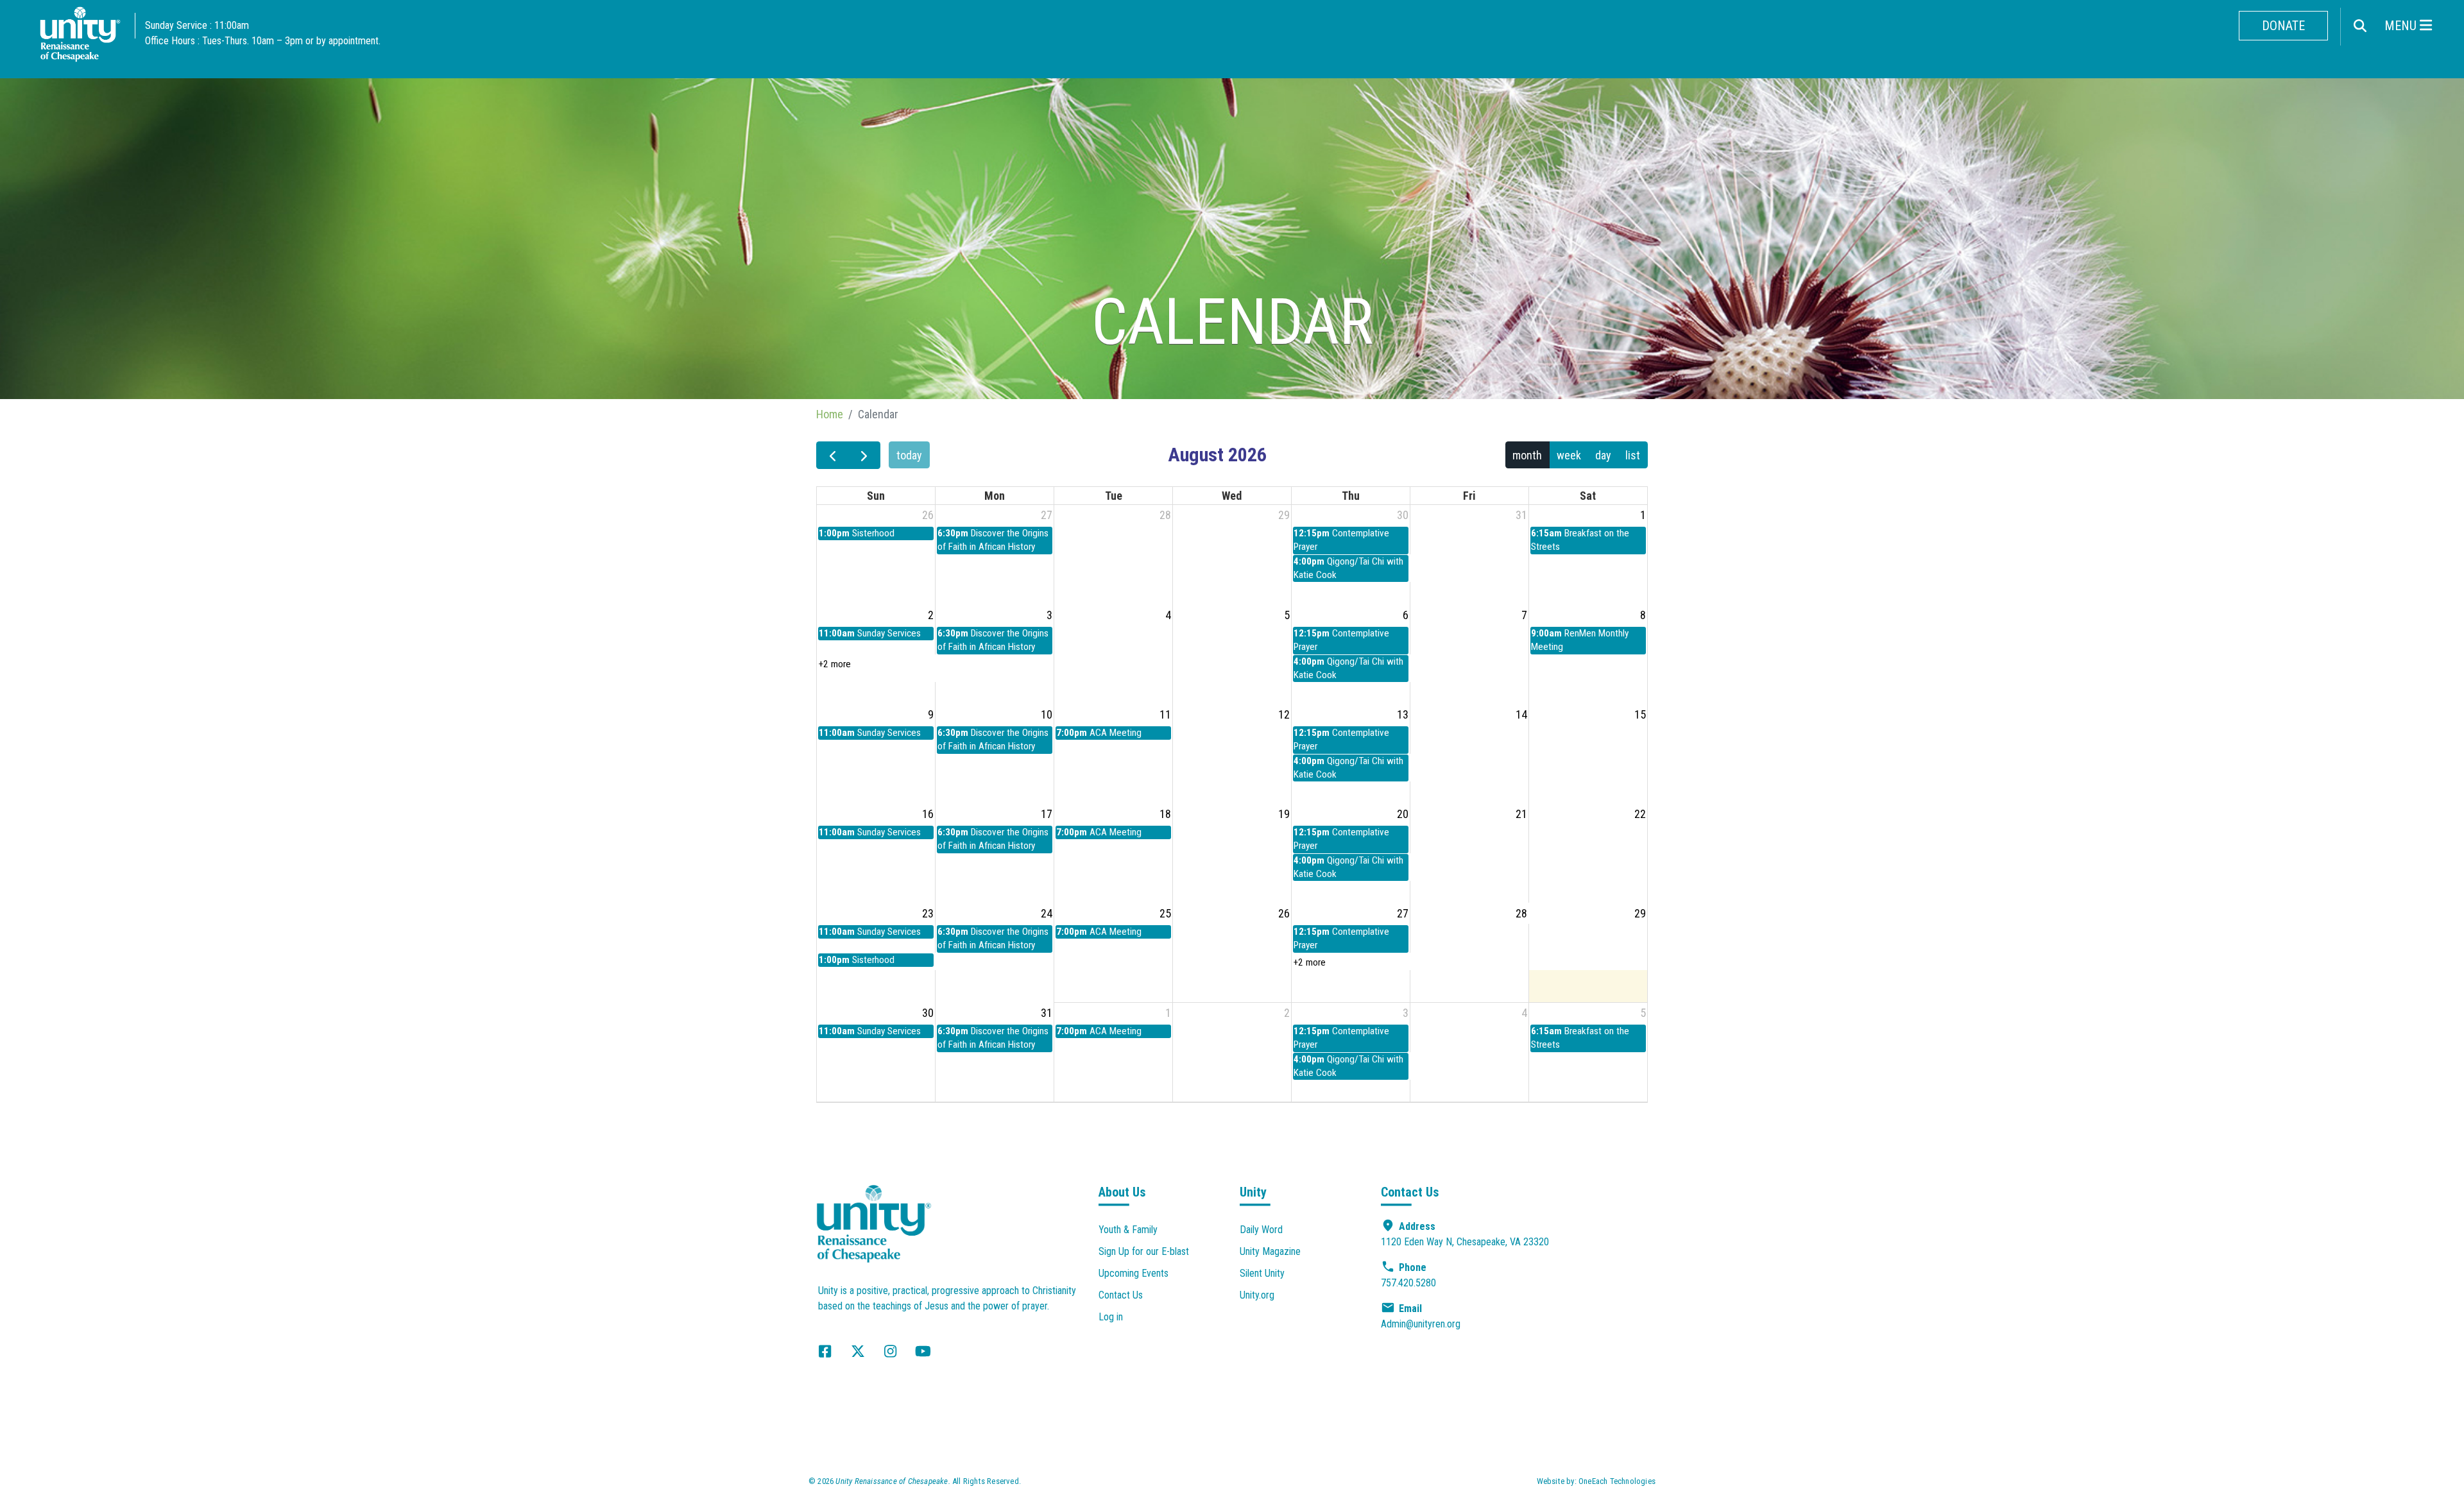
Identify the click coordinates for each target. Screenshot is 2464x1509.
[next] (864, 455)
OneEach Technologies (1617, 1481)
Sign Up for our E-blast (1144, 1251)
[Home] (80, 38)
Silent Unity (1262, 1273)
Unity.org (1257, 1295)
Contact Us (1121, 1295)
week (1569, 455)
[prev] (832, 455)
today (909, 455)
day (1603, 455)
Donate (2283, 26)
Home (830, 414)
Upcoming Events (1134, 1273)
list (1633, 455)
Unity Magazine (1270, 1251)
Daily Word (1261, 1230)
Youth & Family (1128, 1230)
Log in (1111, 1317)
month (1527, 455)
